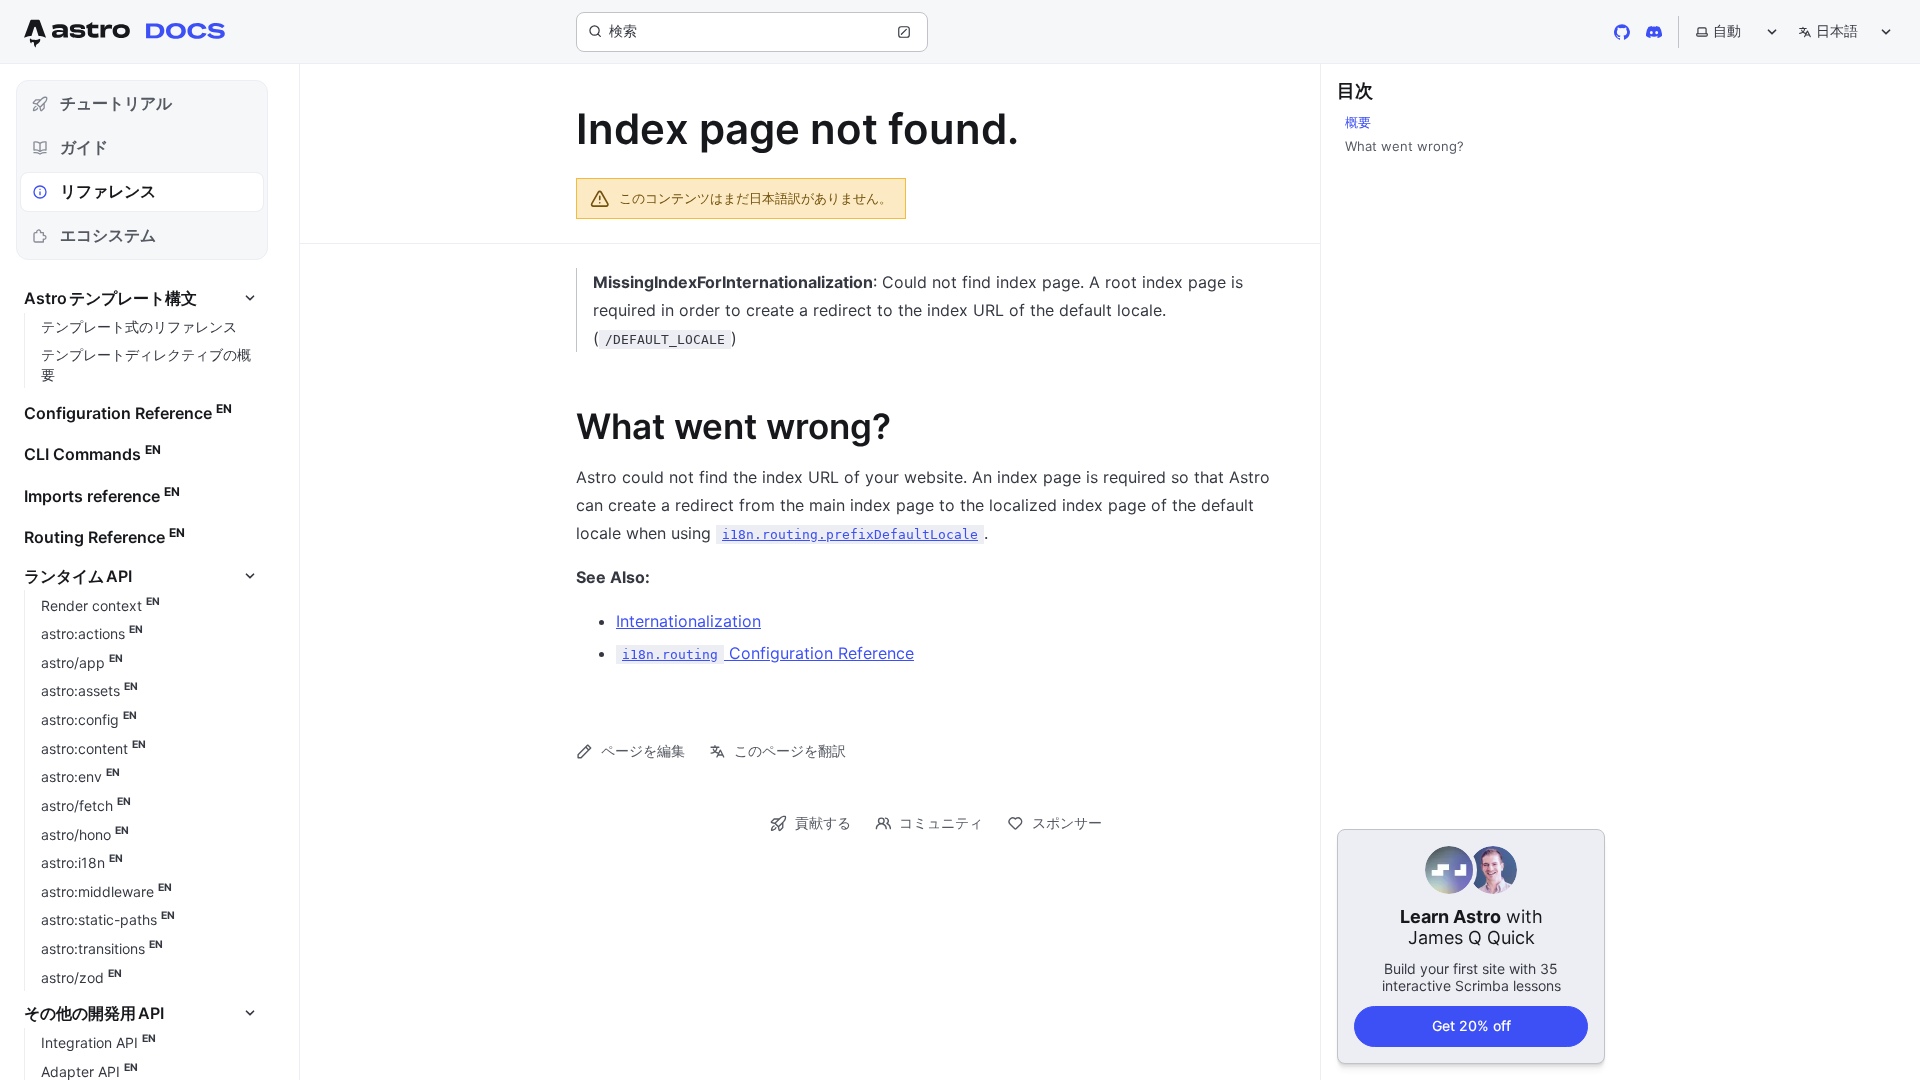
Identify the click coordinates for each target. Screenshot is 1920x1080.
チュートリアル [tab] (116, 103)
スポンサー (1067, 822)
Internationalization (688, 621)
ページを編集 (643, 750)
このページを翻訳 (790, 750)
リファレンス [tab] (108, 191)
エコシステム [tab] (108, 235)
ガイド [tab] (84, 147)
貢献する (823, 822)
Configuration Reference (768, 653)
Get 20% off (1471, 1025)
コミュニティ (941, 822)
